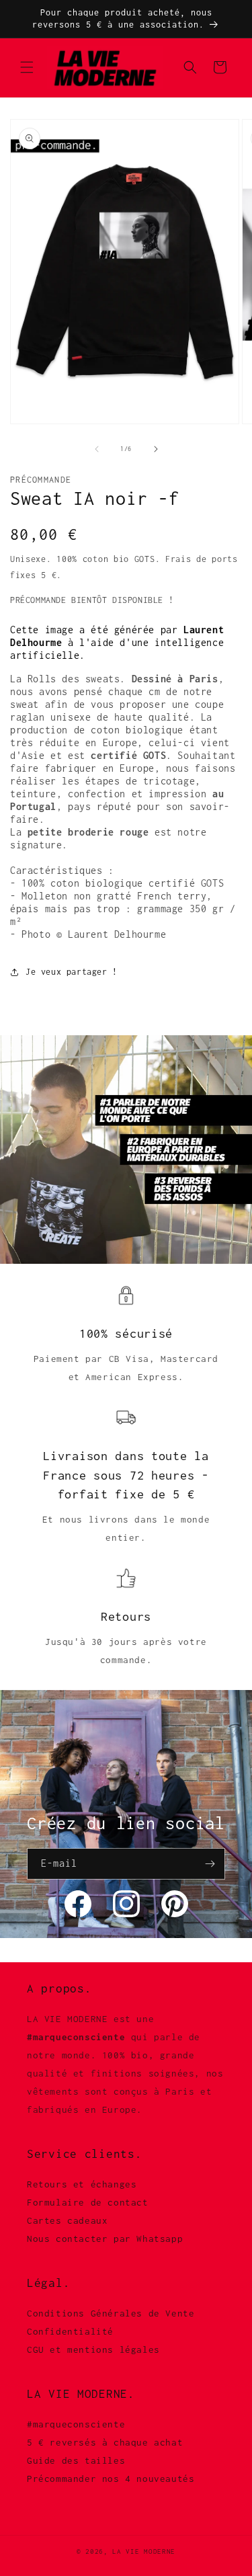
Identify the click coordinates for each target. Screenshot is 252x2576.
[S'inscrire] (210, 1864)
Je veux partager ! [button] (72, 972)
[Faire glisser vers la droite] (156, 449)
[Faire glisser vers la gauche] (97, 449)
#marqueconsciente (76, 2424)
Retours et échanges (82, 2184)
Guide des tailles (76, 2460)
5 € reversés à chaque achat (105, 2442)
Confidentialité (70, 2331)
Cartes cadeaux (67, 2220)
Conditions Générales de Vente (111, 2313)
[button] (27, 67)
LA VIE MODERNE (144, 2551)
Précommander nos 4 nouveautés (111, 2479)
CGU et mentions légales (93, 2349)
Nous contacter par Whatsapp (105, 2239)
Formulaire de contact (88, 2202)
